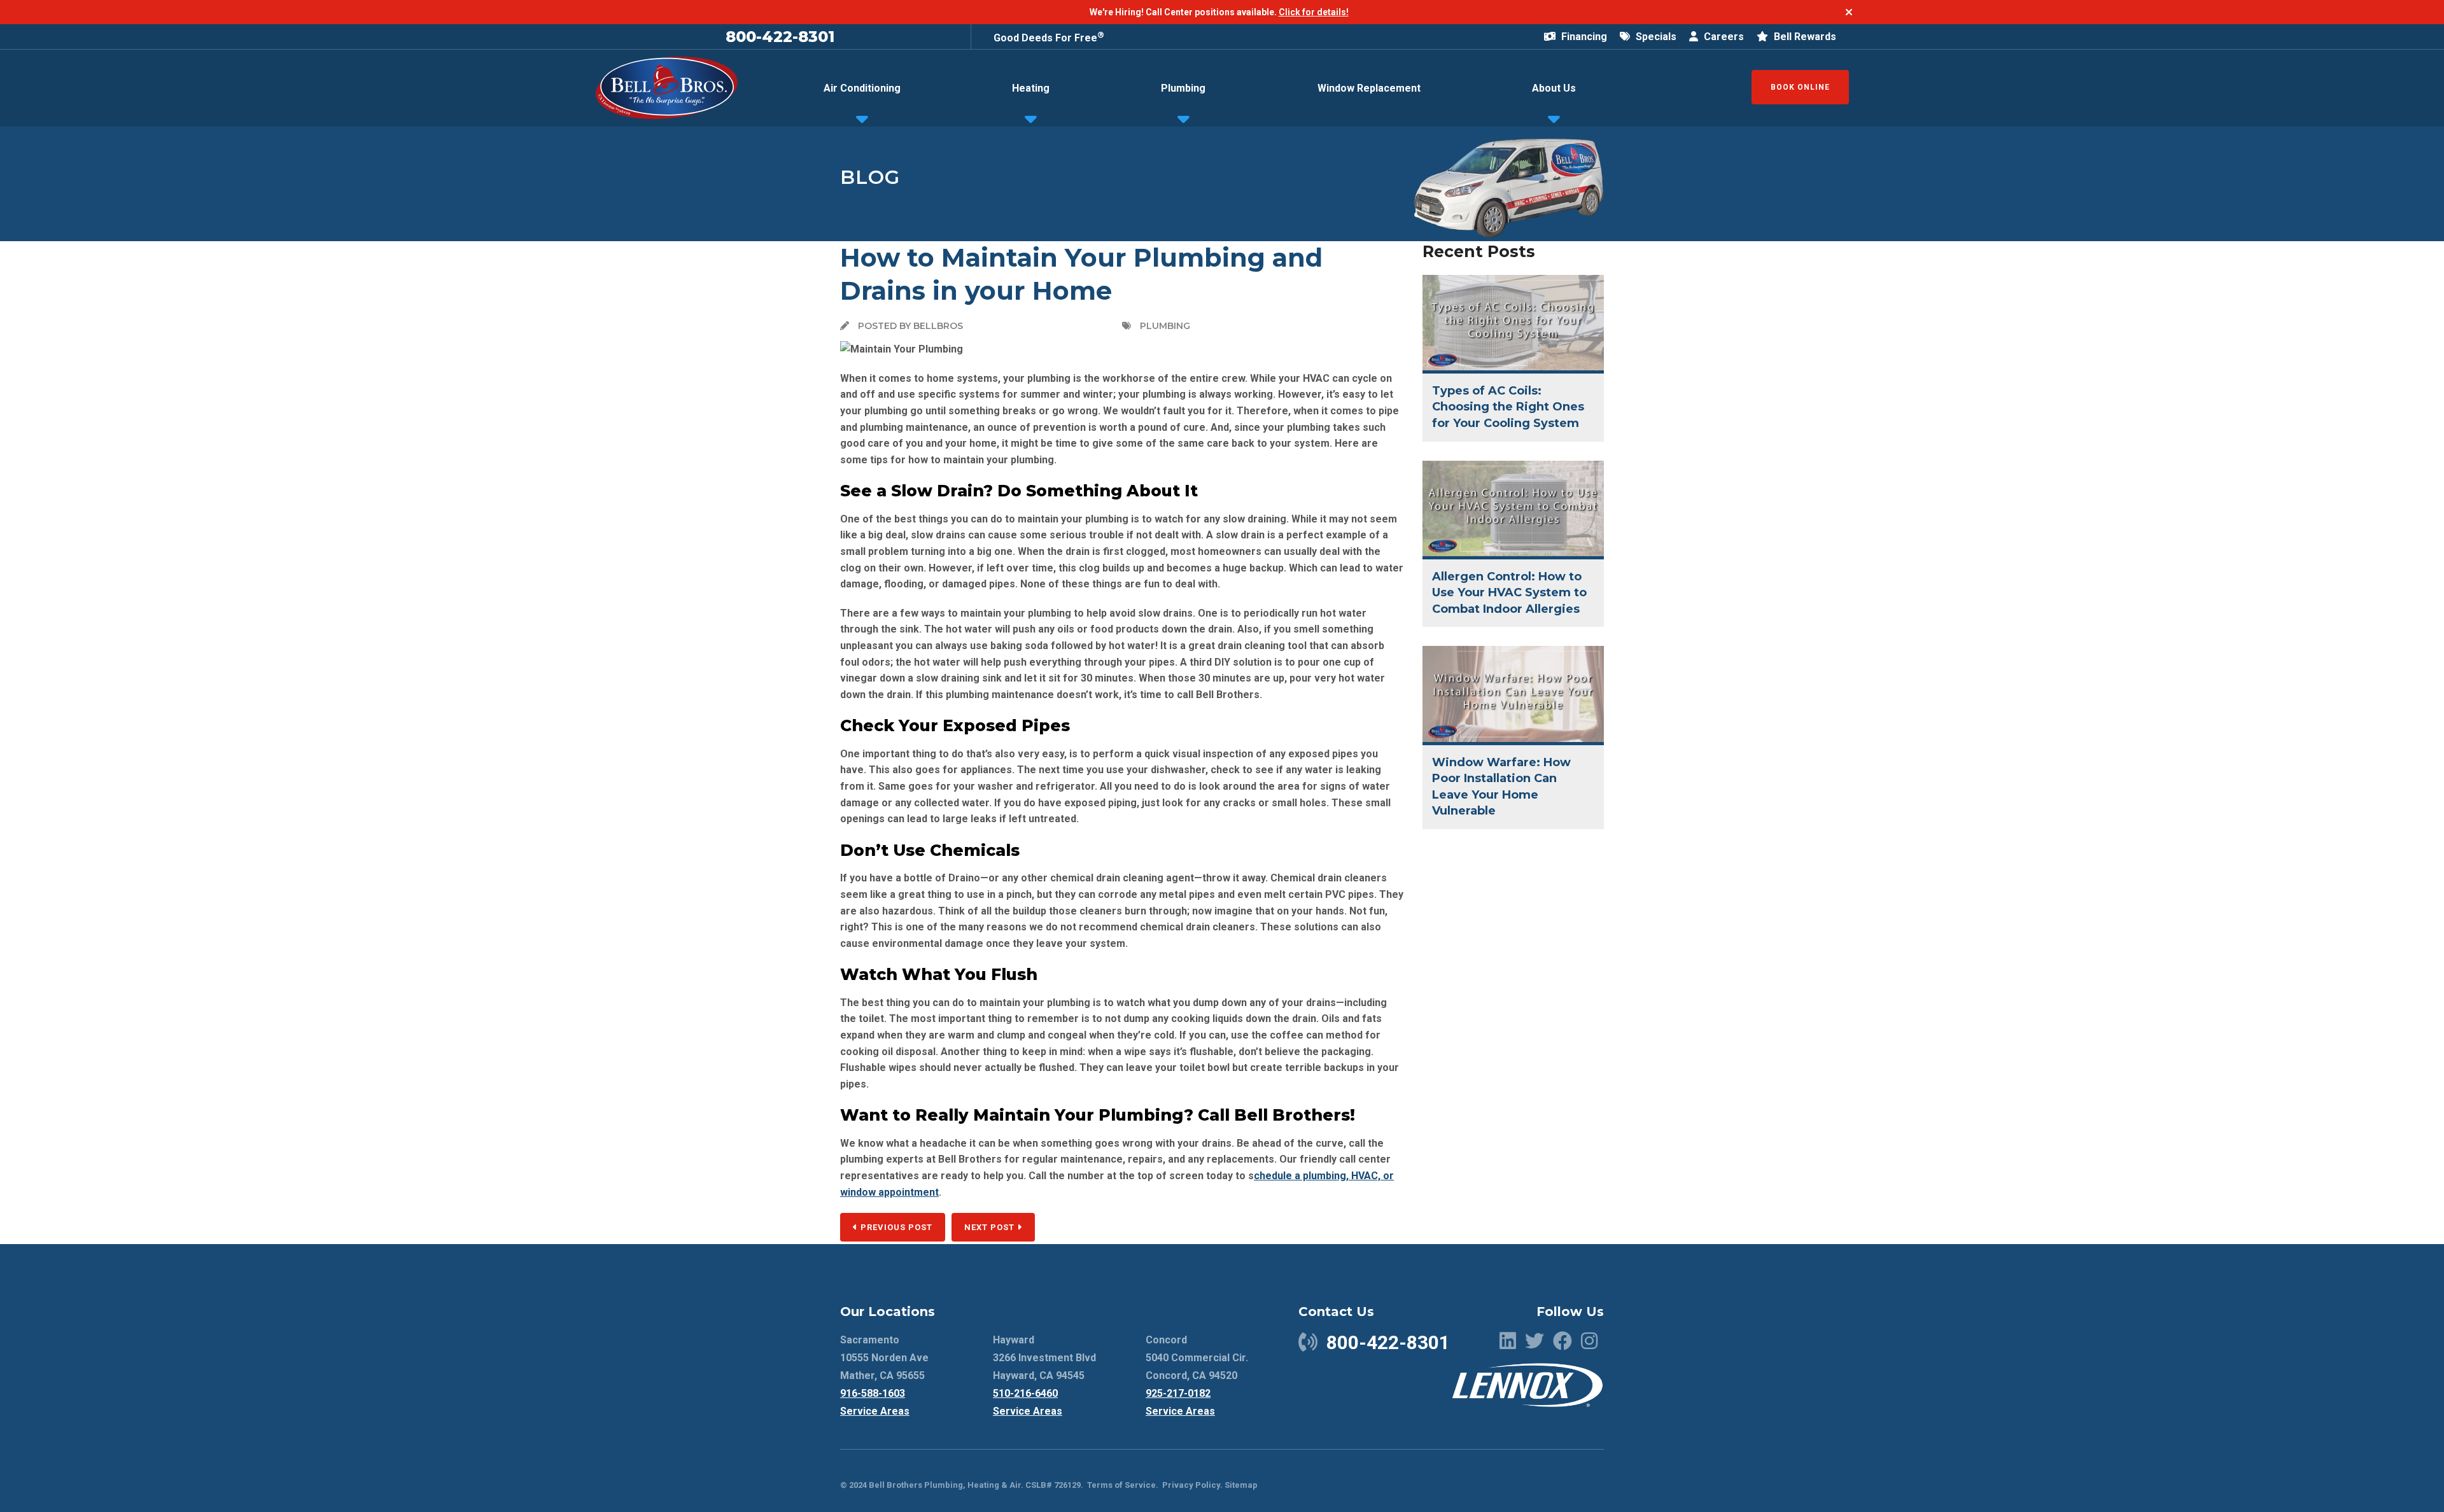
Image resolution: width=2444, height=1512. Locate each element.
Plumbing (1183, 88)
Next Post (991, 1227)
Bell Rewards (1804, 37)
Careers (1723, 37)
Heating (1031, 88)
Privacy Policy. (1192, 1485)
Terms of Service (1121, 1485)
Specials (1655, 37)
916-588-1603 (873, 1393)
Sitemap (1241, 1485)
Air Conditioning (862, 88)
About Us (1554, 88)
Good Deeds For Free (1049, 38)
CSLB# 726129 (1052, 1485)
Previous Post (895, 1227)
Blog (870, 177)
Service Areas (875, 1411)
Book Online (1800, 87)
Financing (1583, 37)
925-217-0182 (1178, 1393)
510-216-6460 (1025, 1393)
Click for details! (1314, 12)
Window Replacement (1369, 88)
